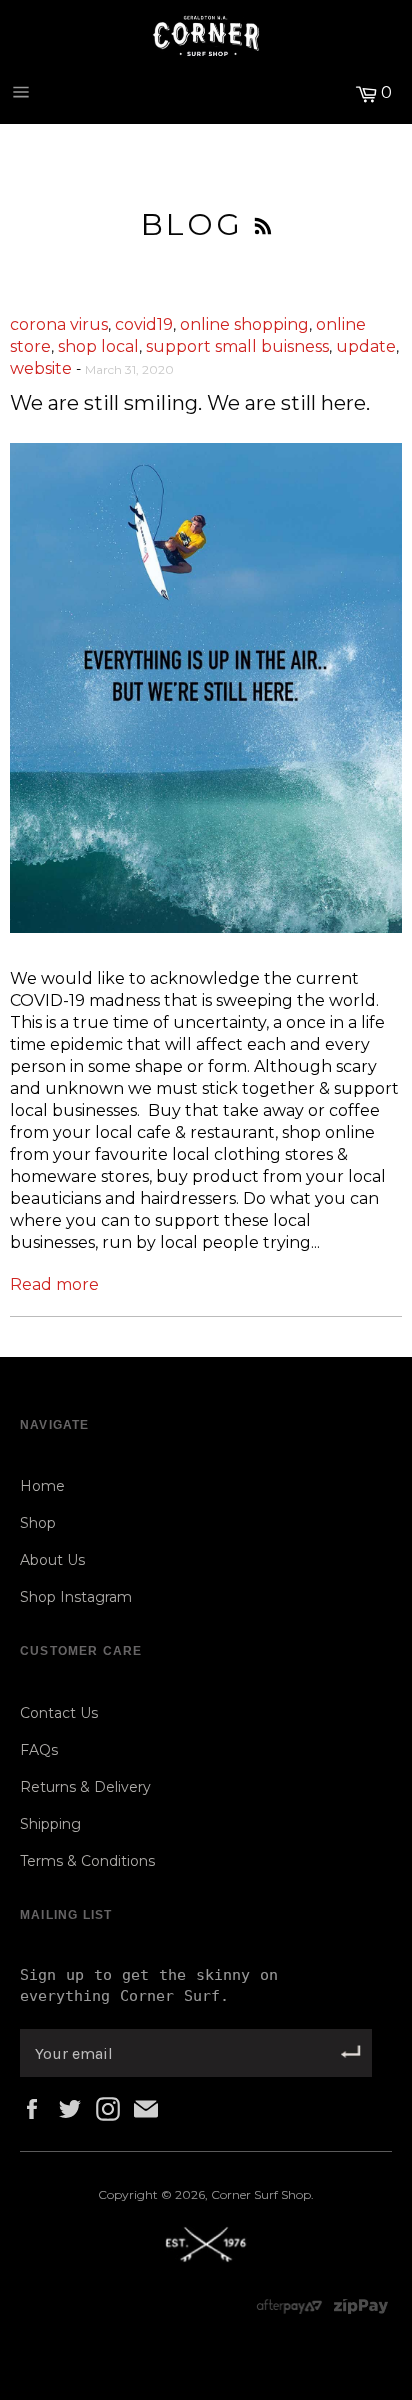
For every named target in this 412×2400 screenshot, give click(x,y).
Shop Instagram (76, 1597)
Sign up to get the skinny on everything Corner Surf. (149, 1985)
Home (42, 1486)
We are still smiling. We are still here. (190, 403)
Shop (38, 1523)
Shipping (50, 1824)
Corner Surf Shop (261, 2194)
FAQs (39, 1750)
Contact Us (59, 1713)
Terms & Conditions (87, 1861)
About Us (52, 1560)
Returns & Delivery (85, 1787)
